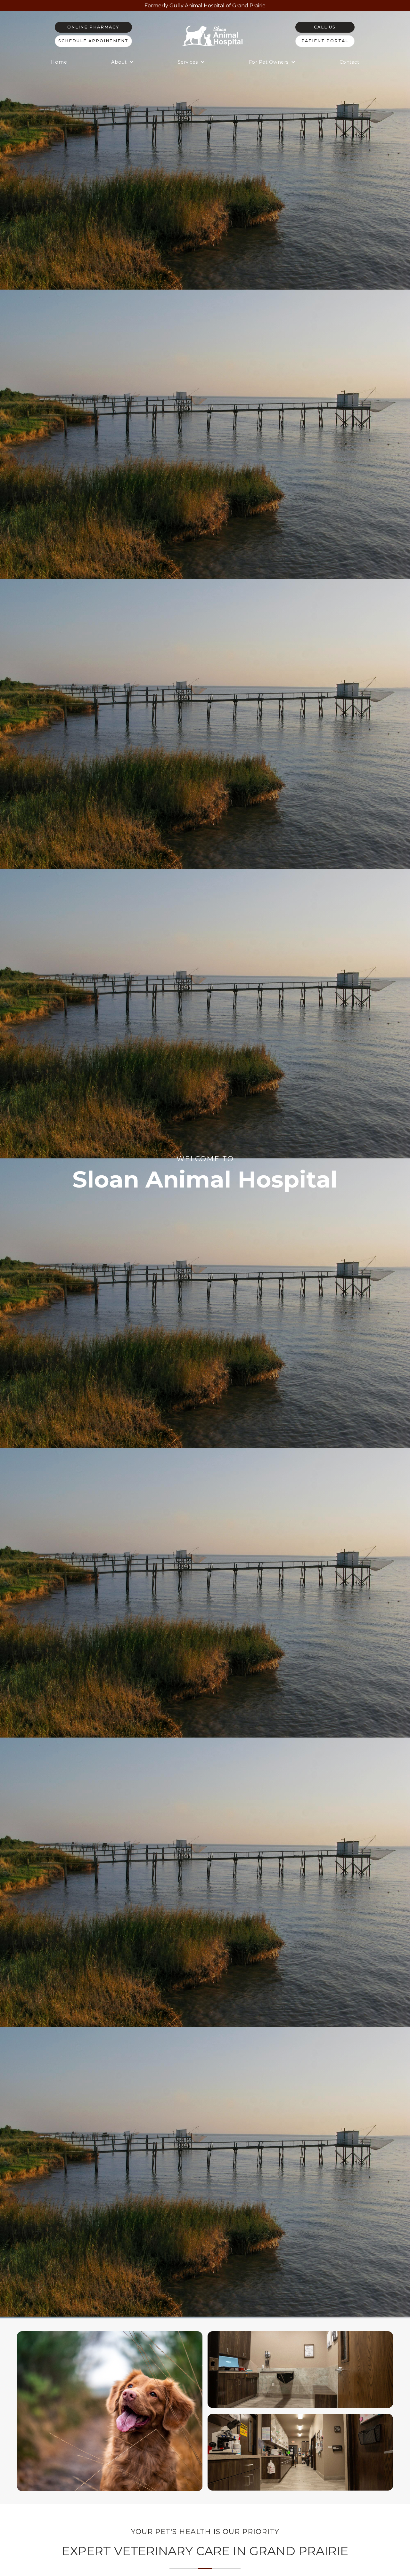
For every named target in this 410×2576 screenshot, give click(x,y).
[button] (122, 62)
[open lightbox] (110, 2411)
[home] (214, 34)
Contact (349, 62)
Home (59, 62)
